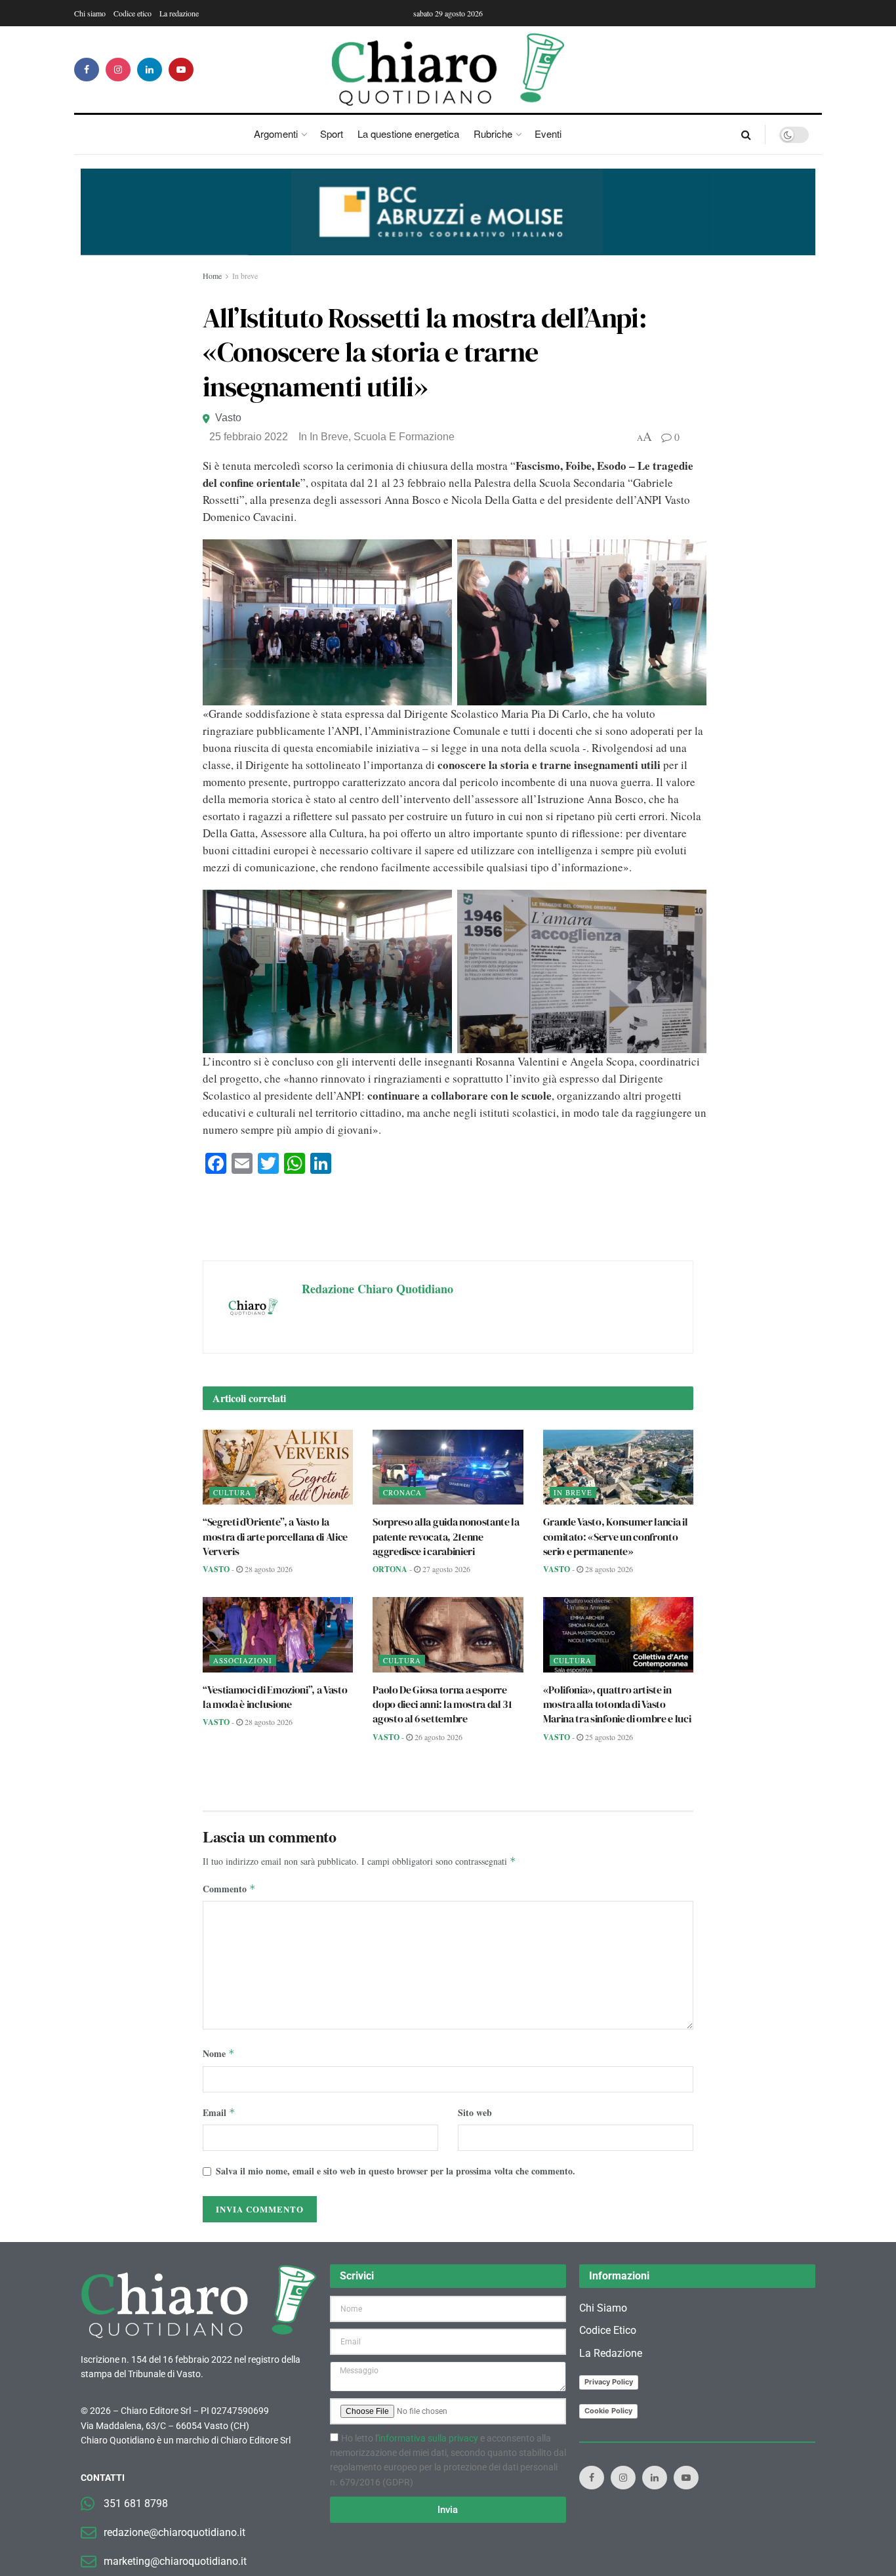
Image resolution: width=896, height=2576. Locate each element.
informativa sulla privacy (428, 2438)
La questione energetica (408, 134)
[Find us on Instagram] (118, 70)
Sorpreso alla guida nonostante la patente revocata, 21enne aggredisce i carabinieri (446, 1536)
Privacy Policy (609, 2382)
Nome (219, 2053)
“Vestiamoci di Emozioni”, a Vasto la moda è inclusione (275, 1697)
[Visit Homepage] (448, 70)
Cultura (232, 1492)
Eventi (548, 134)
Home (212, 276)
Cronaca (402, 1492)
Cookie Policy (608, 2411)
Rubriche (493, 134)
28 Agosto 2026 (268, 1569)
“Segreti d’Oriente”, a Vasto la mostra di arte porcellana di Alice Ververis (275, 1536)
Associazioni (243, 1660)
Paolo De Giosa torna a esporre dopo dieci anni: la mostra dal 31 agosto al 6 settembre (442, 1704)
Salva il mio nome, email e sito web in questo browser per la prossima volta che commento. (396, 2171)
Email (219, 2112)
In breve (245, 276)
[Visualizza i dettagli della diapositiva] (448, 212)
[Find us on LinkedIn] (150, 70)
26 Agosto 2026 (438, 1737)
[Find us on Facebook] (87, 70)
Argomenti (276, 134)
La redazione (179, 13)
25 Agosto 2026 (608, 1737)
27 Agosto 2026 (445, 1569)
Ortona (390, 1569)
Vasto (228, 418)
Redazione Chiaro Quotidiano (377, 1289)
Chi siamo (90, 13)
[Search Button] (746, 135)
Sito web (475, 2112)
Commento (229, 1889)
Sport (332, 134)
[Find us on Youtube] (181, 70)
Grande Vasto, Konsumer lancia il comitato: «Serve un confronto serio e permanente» (616, 1536)
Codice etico (132, 13)
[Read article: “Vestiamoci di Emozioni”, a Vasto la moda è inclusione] (278, 1635)
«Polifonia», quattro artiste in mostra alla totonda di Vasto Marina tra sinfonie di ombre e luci (617, 1704)
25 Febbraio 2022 (249, 437)
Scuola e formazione (404, 437)
